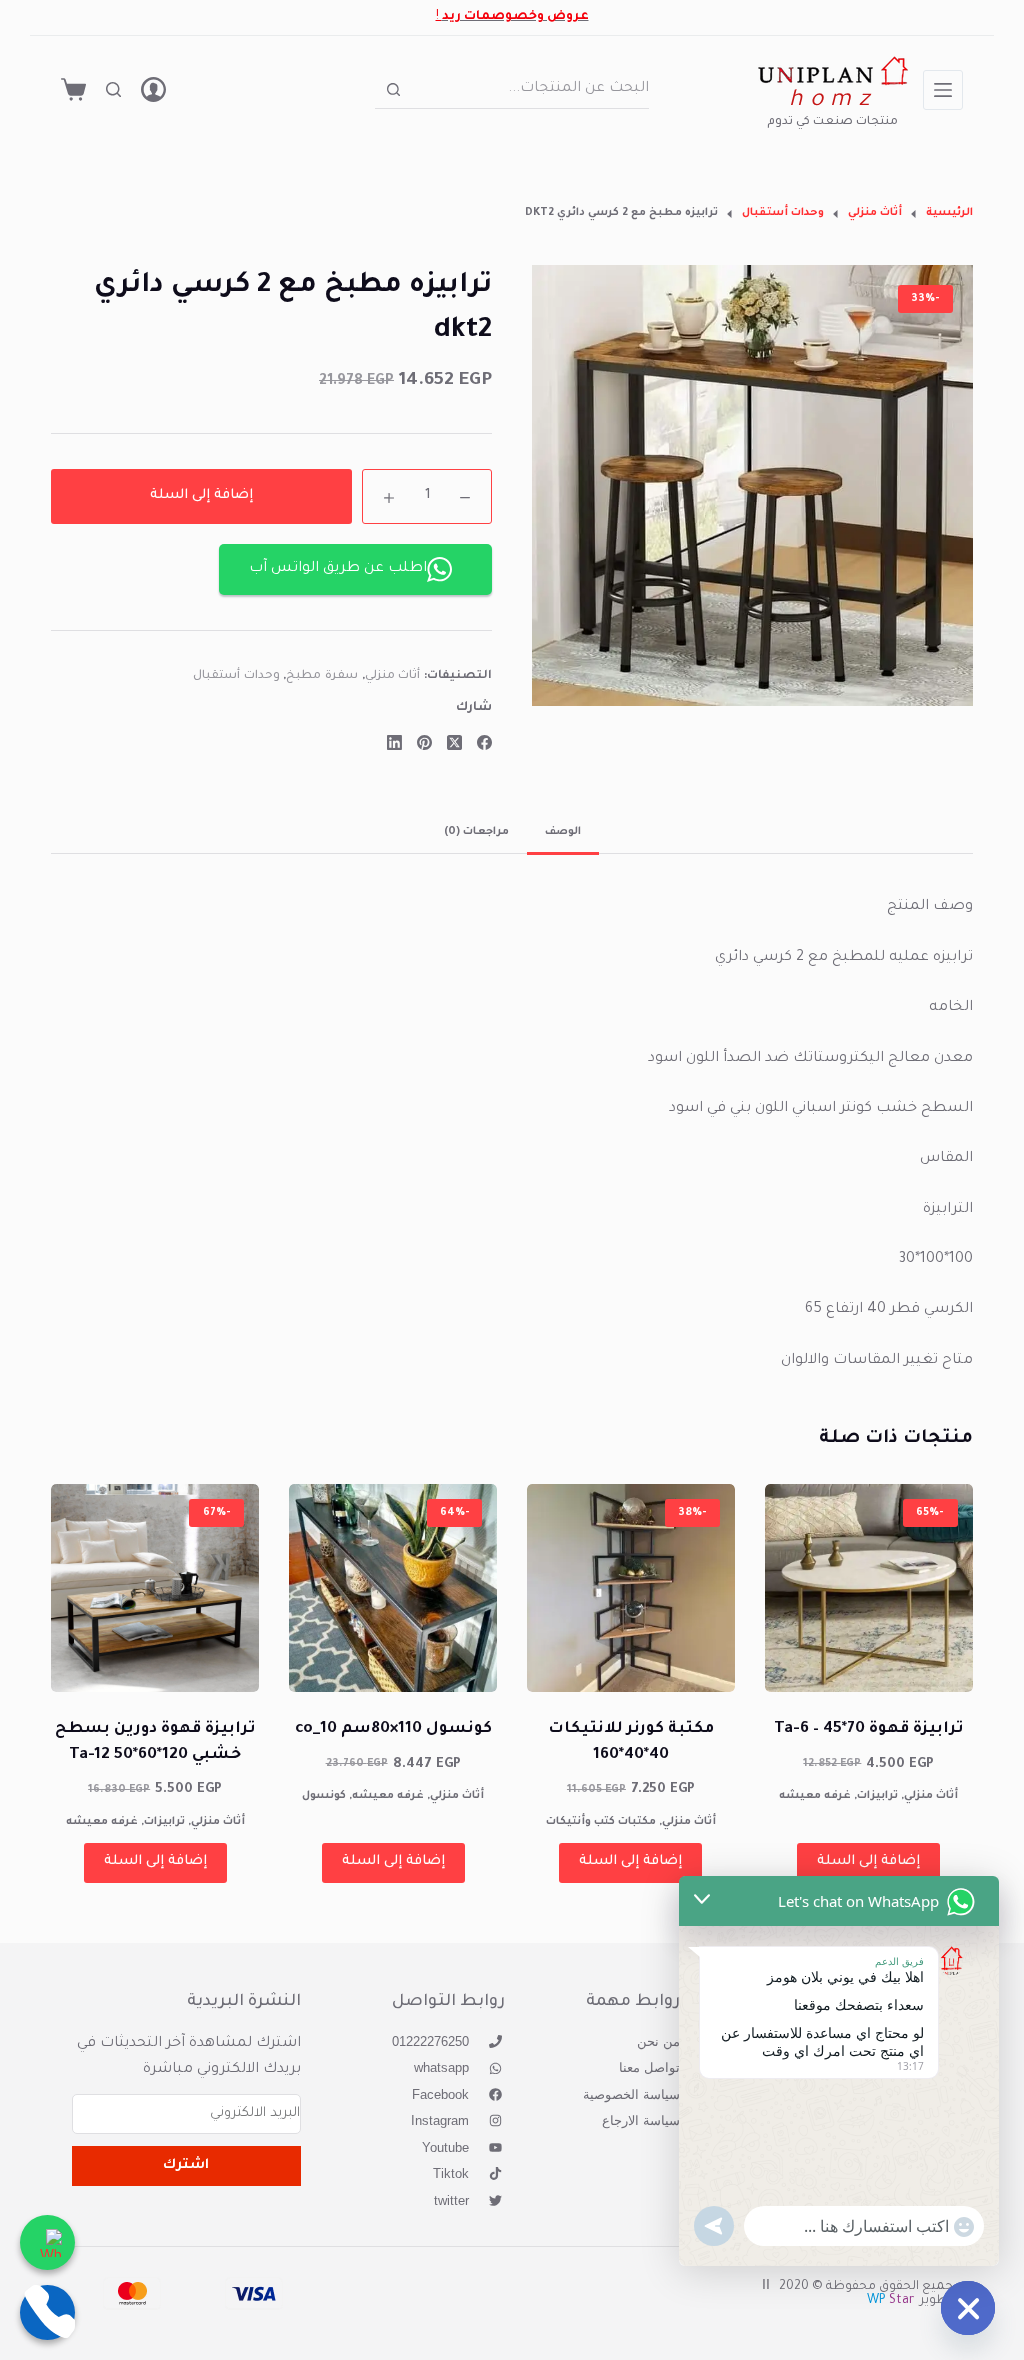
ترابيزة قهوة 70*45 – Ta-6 (868, 1729)
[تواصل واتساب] (47, 2242)
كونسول (324, 1796)
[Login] (153, 89)
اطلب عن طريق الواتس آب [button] (338, 569)
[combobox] (531, 89)
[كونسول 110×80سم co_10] (393, 1588)
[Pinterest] (424, 742)
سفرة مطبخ (322, 676)
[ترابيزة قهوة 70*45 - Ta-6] (869, 1588)
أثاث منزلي (393, 676)
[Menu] (943, 90)
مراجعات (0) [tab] (476, 832)
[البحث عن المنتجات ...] (113, 89)
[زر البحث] (393, 89)
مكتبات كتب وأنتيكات (601, 1822)
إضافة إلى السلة (201, 495)
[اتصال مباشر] (47, 2312)
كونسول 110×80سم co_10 (393, 1729)
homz (832, 101)
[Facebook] (484, 742)
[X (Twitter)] (454, 742)
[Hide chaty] (968, 2308)
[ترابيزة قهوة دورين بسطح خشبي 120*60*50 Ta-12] (155, 1588)
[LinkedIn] (394, 742)
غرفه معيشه (815, 1796)
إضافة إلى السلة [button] (868, 1861)
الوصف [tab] (563, 832)
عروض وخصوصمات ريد (515, 17)
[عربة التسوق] (73, 89)
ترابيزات (877, 1796)
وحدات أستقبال (236, 676)
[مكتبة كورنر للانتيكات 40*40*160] (631, 1588)
